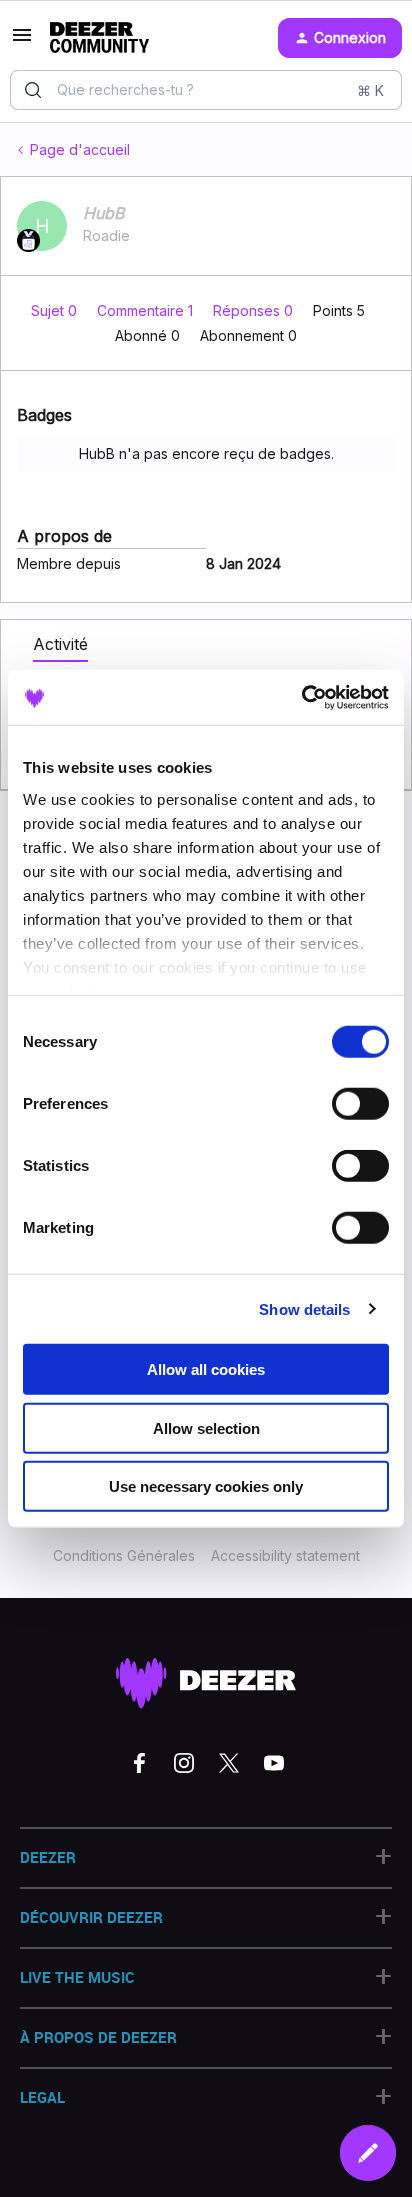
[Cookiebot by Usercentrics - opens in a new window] (301, 697)
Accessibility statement (285, 1555)
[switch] (360, 1104)
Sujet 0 (56, 310)
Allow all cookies (206, 1369)
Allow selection (206, 1427)
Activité (60, 644)
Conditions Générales (124, 1555)
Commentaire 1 (147, 310)
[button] (22, 41)
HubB (103, 213)
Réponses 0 (255, 310)
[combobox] (206, 90)
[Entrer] (33, 90)
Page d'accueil (80, 149)
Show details (304, 1308)
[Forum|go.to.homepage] (99, 38)
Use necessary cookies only (206, 1486)
